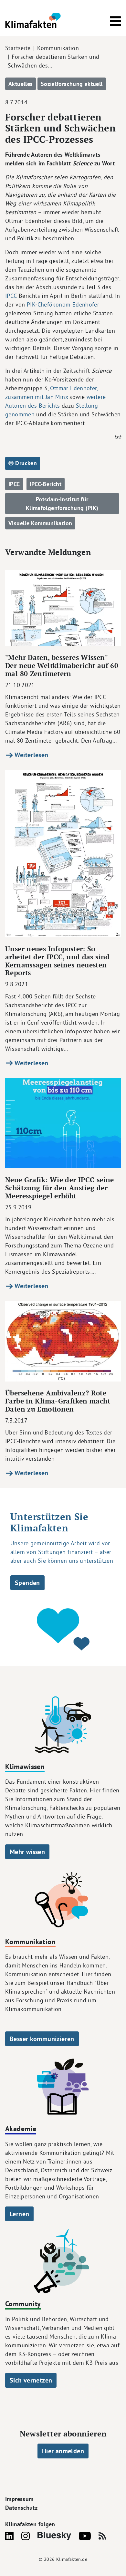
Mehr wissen (27, 1852)
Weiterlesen (31, 755)
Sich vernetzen (31, 2380)
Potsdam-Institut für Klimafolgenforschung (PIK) (62, 504)
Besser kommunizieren (42, 2039)
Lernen (19, 2214)
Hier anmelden (63, 2451)
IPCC (11, 296)
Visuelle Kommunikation (40, 523)
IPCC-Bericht (46, 484)
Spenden (27, 1583)
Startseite (18, 48)
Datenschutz (21, 2508)
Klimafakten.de (72, 2559)
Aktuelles (21, 84)
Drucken (25, 463)
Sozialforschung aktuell (72, 84)
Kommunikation (58, 48)
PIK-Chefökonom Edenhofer (62, 304)
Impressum (19, 2499)
